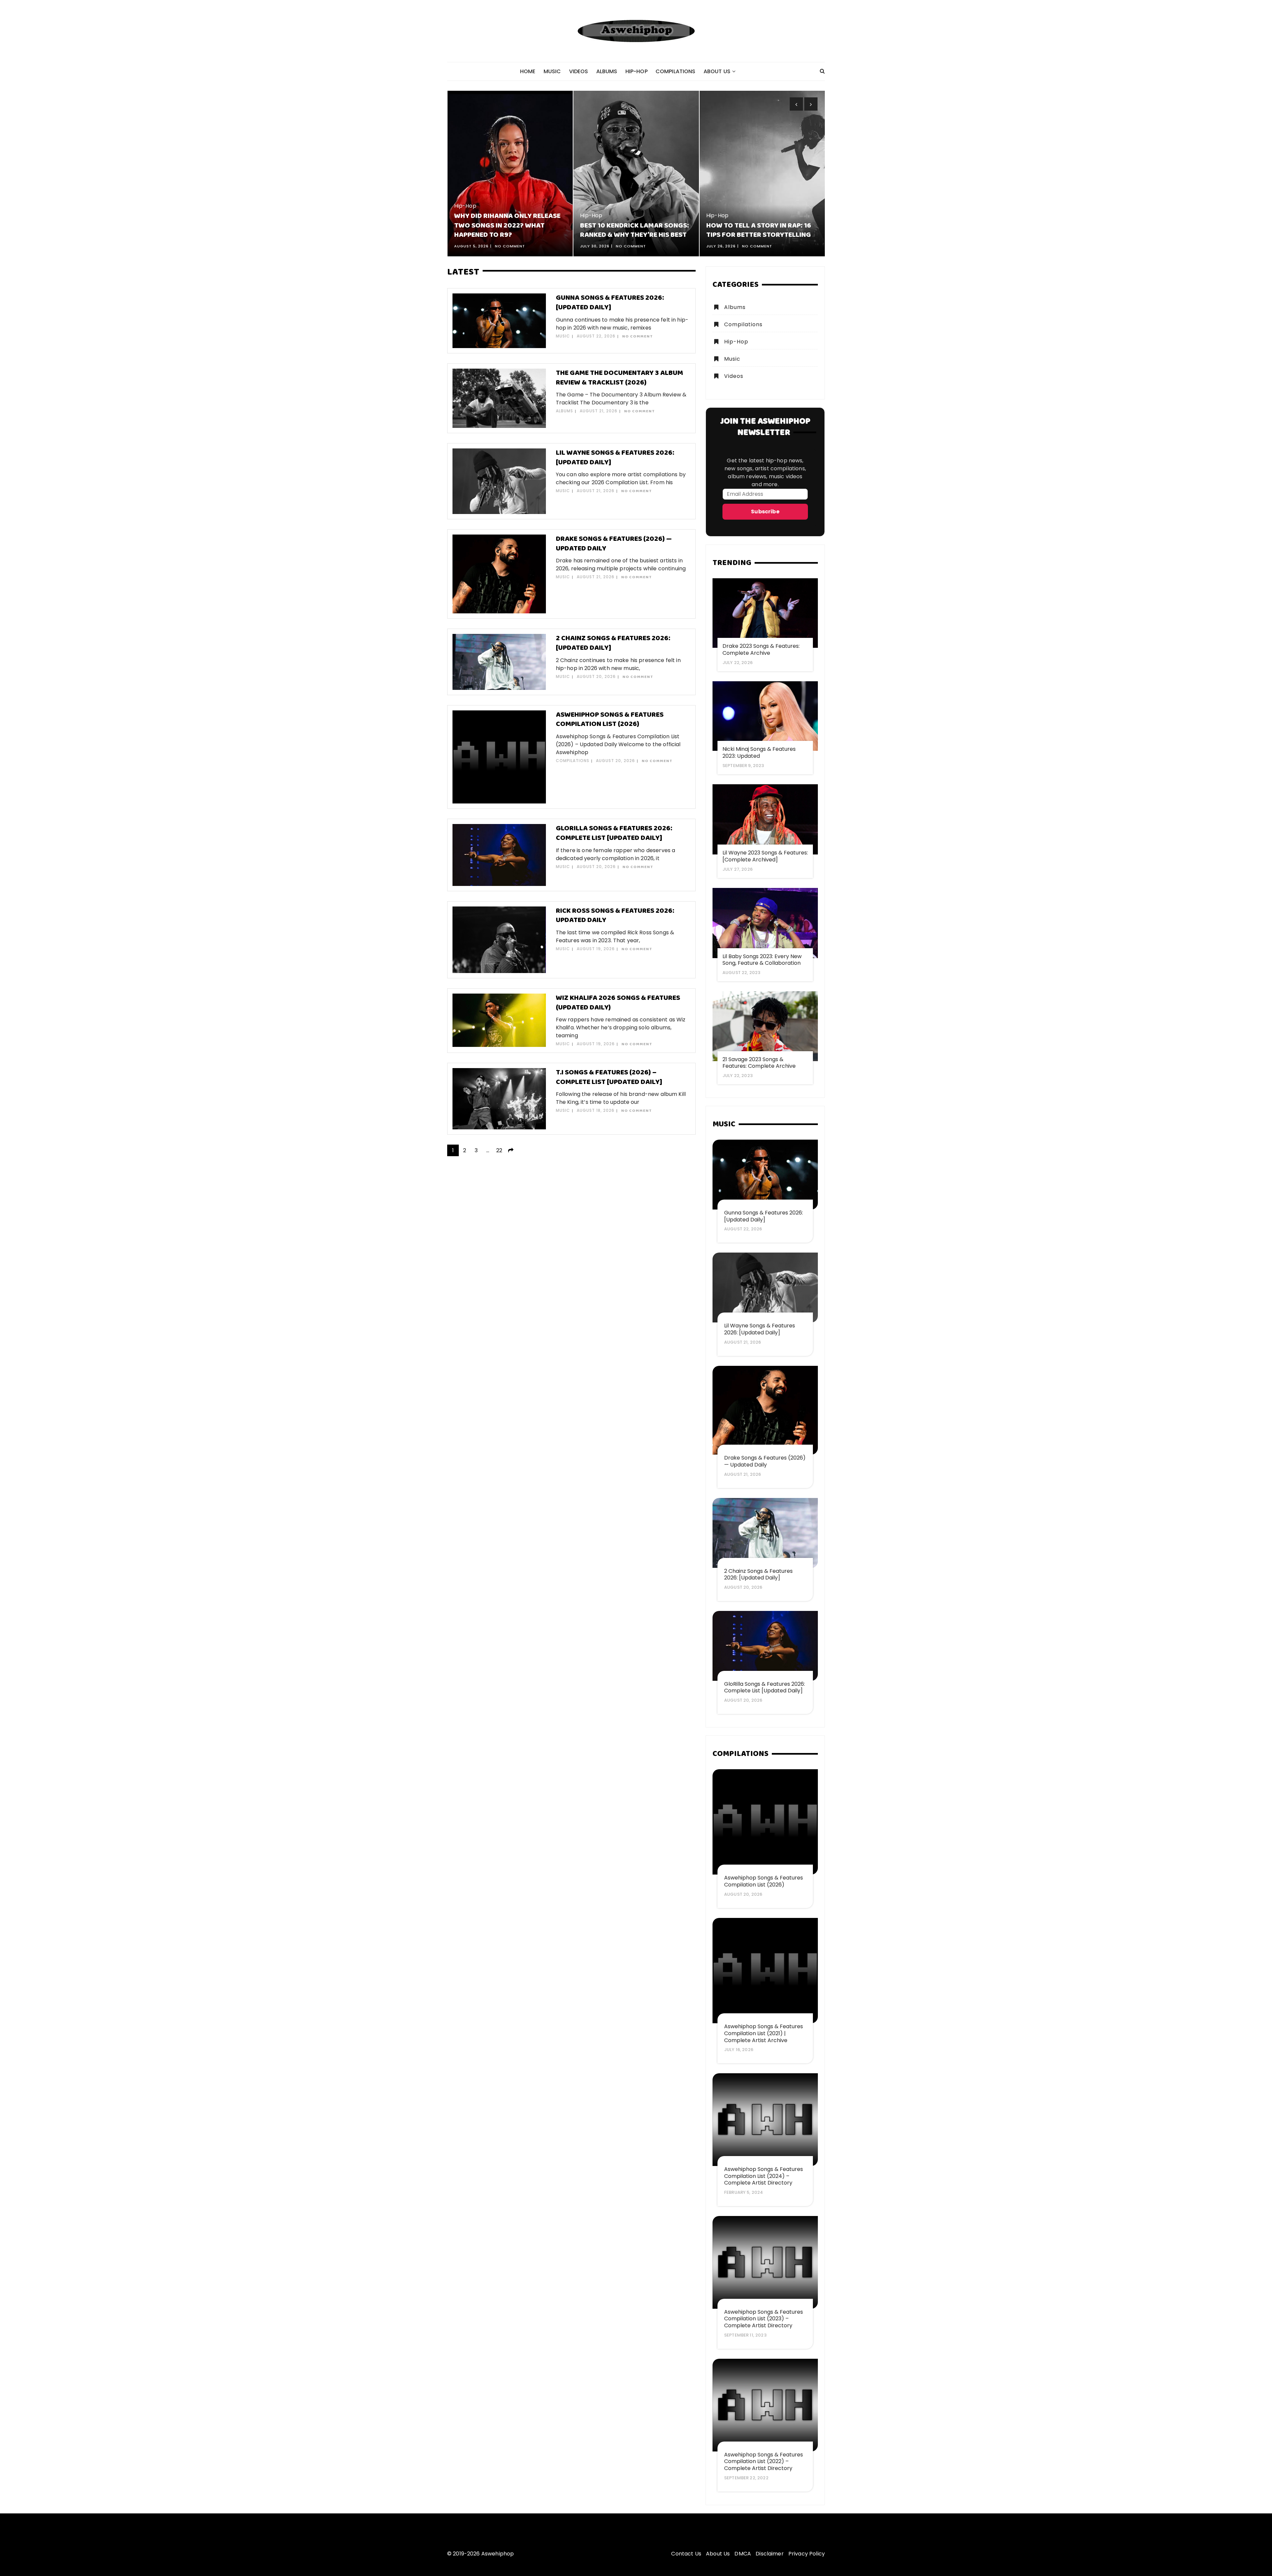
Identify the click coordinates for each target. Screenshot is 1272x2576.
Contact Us (686, 2554)
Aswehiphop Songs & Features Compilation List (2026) (610, 720)
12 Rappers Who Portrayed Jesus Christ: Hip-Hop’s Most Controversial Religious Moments (757, 221)
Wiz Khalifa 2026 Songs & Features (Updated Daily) (618, 1003)
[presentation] (796, 104)
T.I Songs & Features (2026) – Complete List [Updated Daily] (609, 1077)
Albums (607, 71)
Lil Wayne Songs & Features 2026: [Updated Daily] (615, 458)
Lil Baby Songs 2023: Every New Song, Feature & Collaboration (762, 960)
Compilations (676, 71)
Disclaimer (770, 2554)
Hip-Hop (636, 71)
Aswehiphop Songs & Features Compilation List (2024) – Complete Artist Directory (764, 2176)
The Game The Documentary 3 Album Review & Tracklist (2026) (619, 378)
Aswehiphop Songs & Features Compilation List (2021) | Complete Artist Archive (764, 2033)
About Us (717, 71)
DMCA (743, 2554)
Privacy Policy (807, 2554)
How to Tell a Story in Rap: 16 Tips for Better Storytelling (633, 231)
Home (528, 71)
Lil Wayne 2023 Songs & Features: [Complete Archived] (765, 856)
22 (499, 1150)
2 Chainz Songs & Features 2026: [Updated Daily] (613, 643)
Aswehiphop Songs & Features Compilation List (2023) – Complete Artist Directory (764, 2319)
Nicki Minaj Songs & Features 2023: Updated (759, 752)
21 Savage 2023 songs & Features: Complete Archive (759, 1063)
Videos (579, 71)
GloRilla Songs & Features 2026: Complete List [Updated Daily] (614, 833)
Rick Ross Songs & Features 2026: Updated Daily (615, 916)
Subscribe (765, 512)
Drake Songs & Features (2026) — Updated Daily (614, 544)
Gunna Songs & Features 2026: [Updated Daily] (610, 303)
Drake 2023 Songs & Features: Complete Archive (761, 649)
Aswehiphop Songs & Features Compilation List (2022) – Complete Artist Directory (764, 2462)
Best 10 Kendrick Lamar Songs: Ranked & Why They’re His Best (508, 231)
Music (552, 71)
